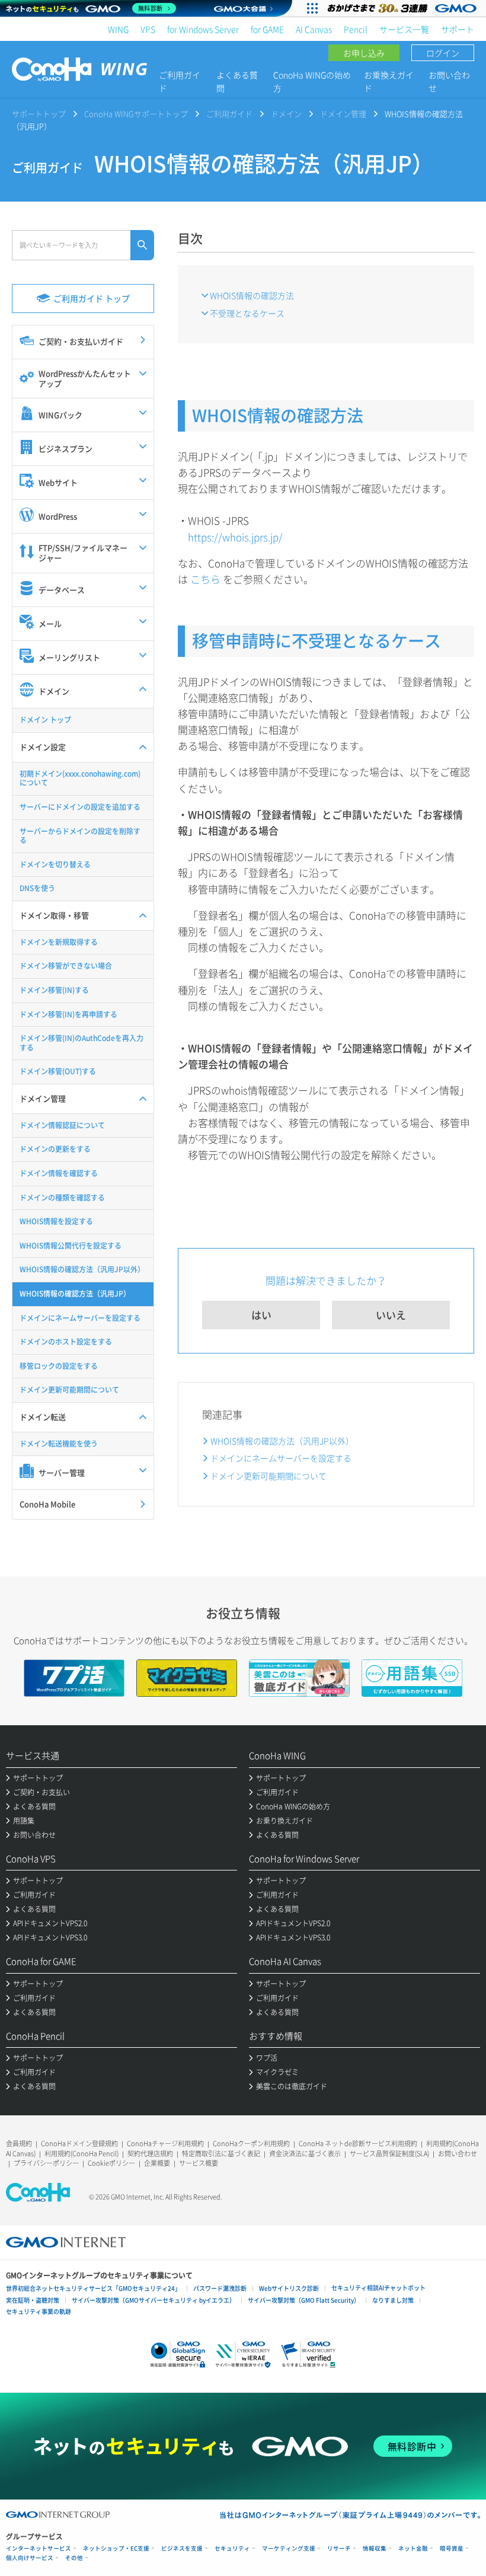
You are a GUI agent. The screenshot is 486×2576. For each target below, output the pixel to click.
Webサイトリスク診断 (289, 2288)
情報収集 (375, 2548)
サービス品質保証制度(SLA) (389, 2154)
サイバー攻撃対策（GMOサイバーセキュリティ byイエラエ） (154, 2300)
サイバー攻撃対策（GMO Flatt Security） (304, 2300)
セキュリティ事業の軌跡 (39, 2311)
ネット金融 (413, 2548)
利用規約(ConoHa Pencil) (81, 2154)
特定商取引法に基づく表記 (221, 2154)
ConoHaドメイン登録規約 (79, 2144)
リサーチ (339, 2548)
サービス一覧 (404, 29)
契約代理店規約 (150, 2154)
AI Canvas (314, 29)
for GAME (267, 29)
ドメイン (286, 114)
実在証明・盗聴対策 (33, 2300)
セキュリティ (232, 2548)
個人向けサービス (30, 2558)
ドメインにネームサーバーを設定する (281, 1458)
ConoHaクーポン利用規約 (251, 2144)
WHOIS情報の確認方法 (252, 295)
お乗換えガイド (389, 81)
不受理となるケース (247, 313)
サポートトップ (39, 114)
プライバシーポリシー (46, 2163)
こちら (205, 579)
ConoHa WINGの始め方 (312, 81)
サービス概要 (199, 2163)
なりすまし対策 (393, 2300)
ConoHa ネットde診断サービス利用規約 (358, 2144)
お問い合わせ (449, 81)
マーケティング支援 (289, 2548)
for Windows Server (203, 29)
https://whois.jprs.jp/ (235, 537)
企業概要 (157, 2163)
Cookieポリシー (111, 2163)
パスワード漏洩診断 (220, 2288)
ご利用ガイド (180, 81)
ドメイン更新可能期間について (268, 1476)
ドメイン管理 (343, 114)
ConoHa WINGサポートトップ (136, 114)
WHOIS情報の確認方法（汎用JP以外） (282, 1441)
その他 (74, 2558)
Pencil (356, 29)
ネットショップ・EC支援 (116, 2548)
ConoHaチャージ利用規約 (165, 2144)
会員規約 (19, 2144)
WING (118, 29)
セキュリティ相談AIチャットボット (378, 2288)
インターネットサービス (39, 2548)
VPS (148, 29)
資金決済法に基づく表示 (305, 2154)
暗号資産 (452, 2548)
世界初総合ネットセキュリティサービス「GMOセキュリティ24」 (93, 2288)
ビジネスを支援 (182, 2548)
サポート (458, 29)
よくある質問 (237, 81)
